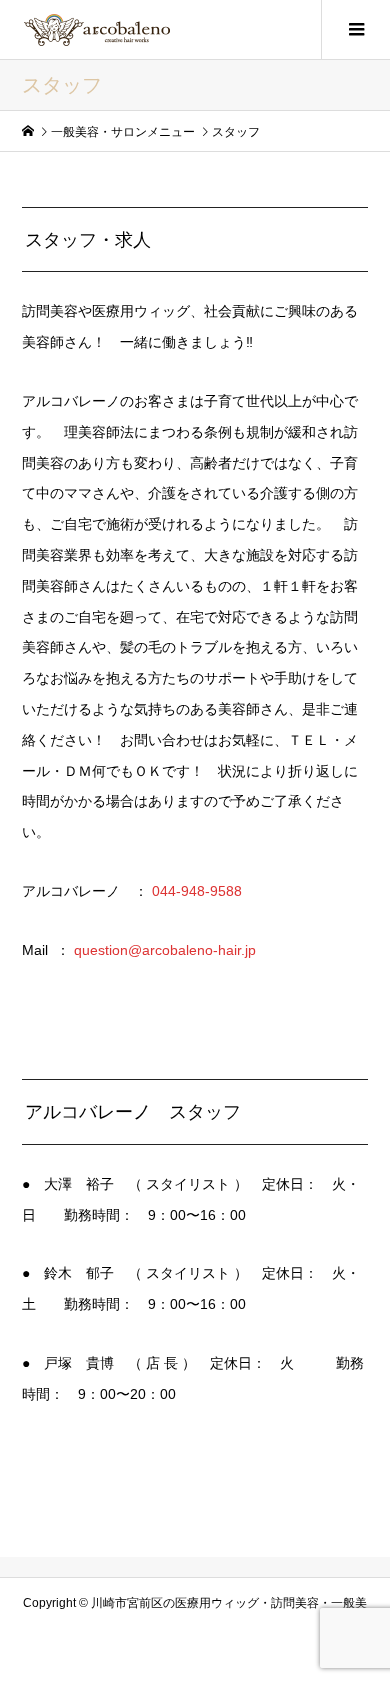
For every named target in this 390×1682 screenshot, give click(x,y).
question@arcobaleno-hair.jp (165, 950)
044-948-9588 (197, 891)
